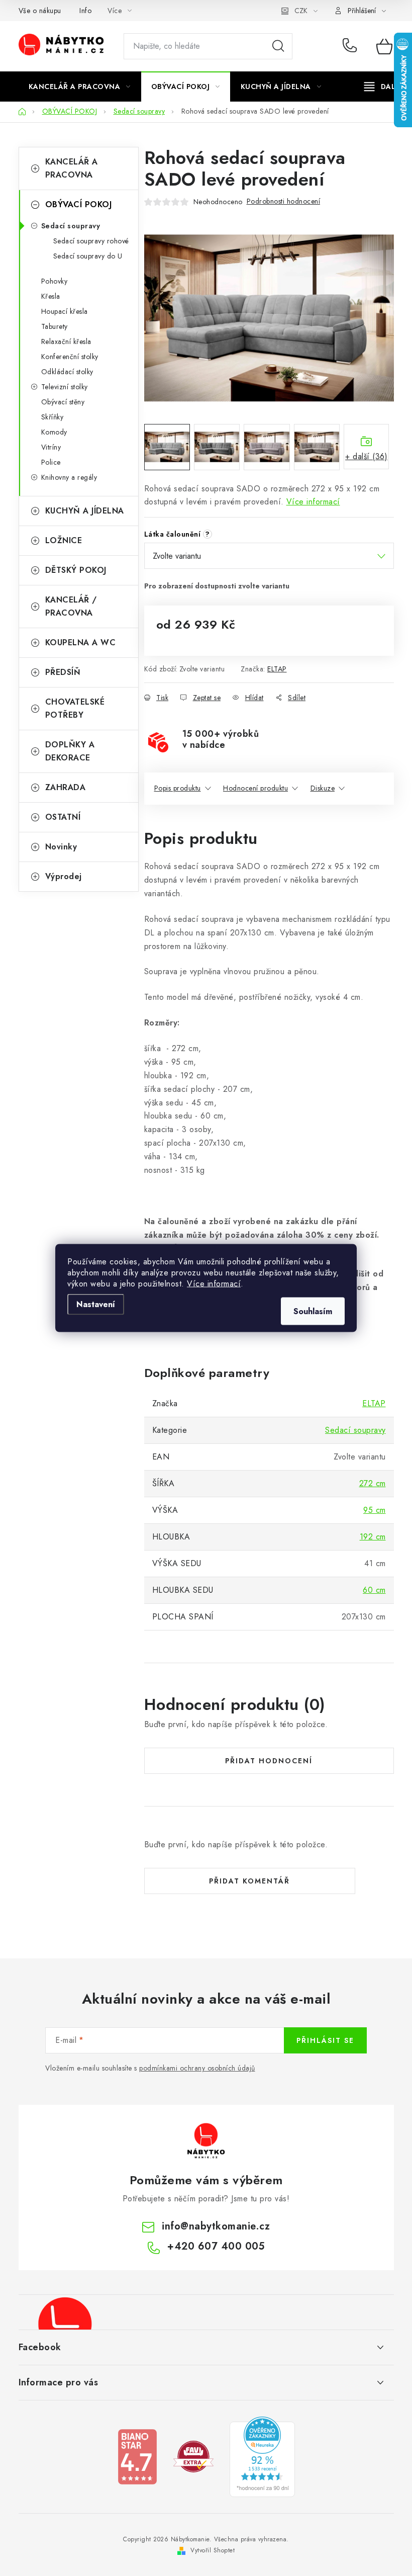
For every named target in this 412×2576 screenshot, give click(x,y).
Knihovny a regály (69, 477)
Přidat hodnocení (269, 1761)
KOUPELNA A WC (81, 642)
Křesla (51, 296)
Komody (54, 432)
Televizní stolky (65, 387)
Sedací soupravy (71, 226)
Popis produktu (178, 788)
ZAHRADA (66, 787)
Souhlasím (313, 1311)
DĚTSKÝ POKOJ (76, 570)
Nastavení (96, 1304)
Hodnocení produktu (255, 788)
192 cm (373, 1537)
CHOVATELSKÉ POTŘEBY (75, 708)
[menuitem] (80, 87)
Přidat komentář (249, 1881)
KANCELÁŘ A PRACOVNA (72, 168)
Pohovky (55, 281)
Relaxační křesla (66, 341)
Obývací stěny (63, 402)
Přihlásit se (325, 2040)
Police (51, 462)
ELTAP (277, 669)
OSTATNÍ (63, 817)
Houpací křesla (65, 311)
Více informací (214, 1284)
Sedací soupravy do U (88, 256)
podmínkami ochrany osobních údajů (197, 2068)
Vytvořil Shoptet (213, 2550)
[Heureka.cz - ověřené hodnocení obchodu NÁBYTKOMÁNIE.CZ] (262, 2456)
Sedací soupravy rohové (91, 241)
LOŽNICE (64, 540)
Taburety (55, 326)
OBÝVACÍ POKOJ (79, 204)
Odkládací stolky (67, 372)
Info (85, 11)
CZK (301, 11)
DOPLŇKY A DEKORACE (70, 751)
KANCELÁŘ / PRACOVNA (71, 606)
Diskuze (323, 788)
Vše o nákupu (40, 11)
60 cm (374, 1590)
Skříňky (53, 417)
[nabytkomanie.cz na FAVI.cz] (193, 2456)
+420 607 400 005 (352, 46)
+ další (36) (366, 456)
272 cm (373, 1483)
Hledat (278, 46)
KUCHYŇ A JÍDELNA (85, 511)
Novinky (61, 847)
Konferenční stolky (70, 357)
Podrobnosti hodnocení (284, 201)
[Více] (383, 87)
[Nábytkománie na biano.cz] (137, 2456)
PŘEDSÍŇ (63, 672)
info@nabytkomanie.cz (216, 2226)
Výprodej (64, 876)
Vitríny (51, 447)
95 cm (375, 1510)
